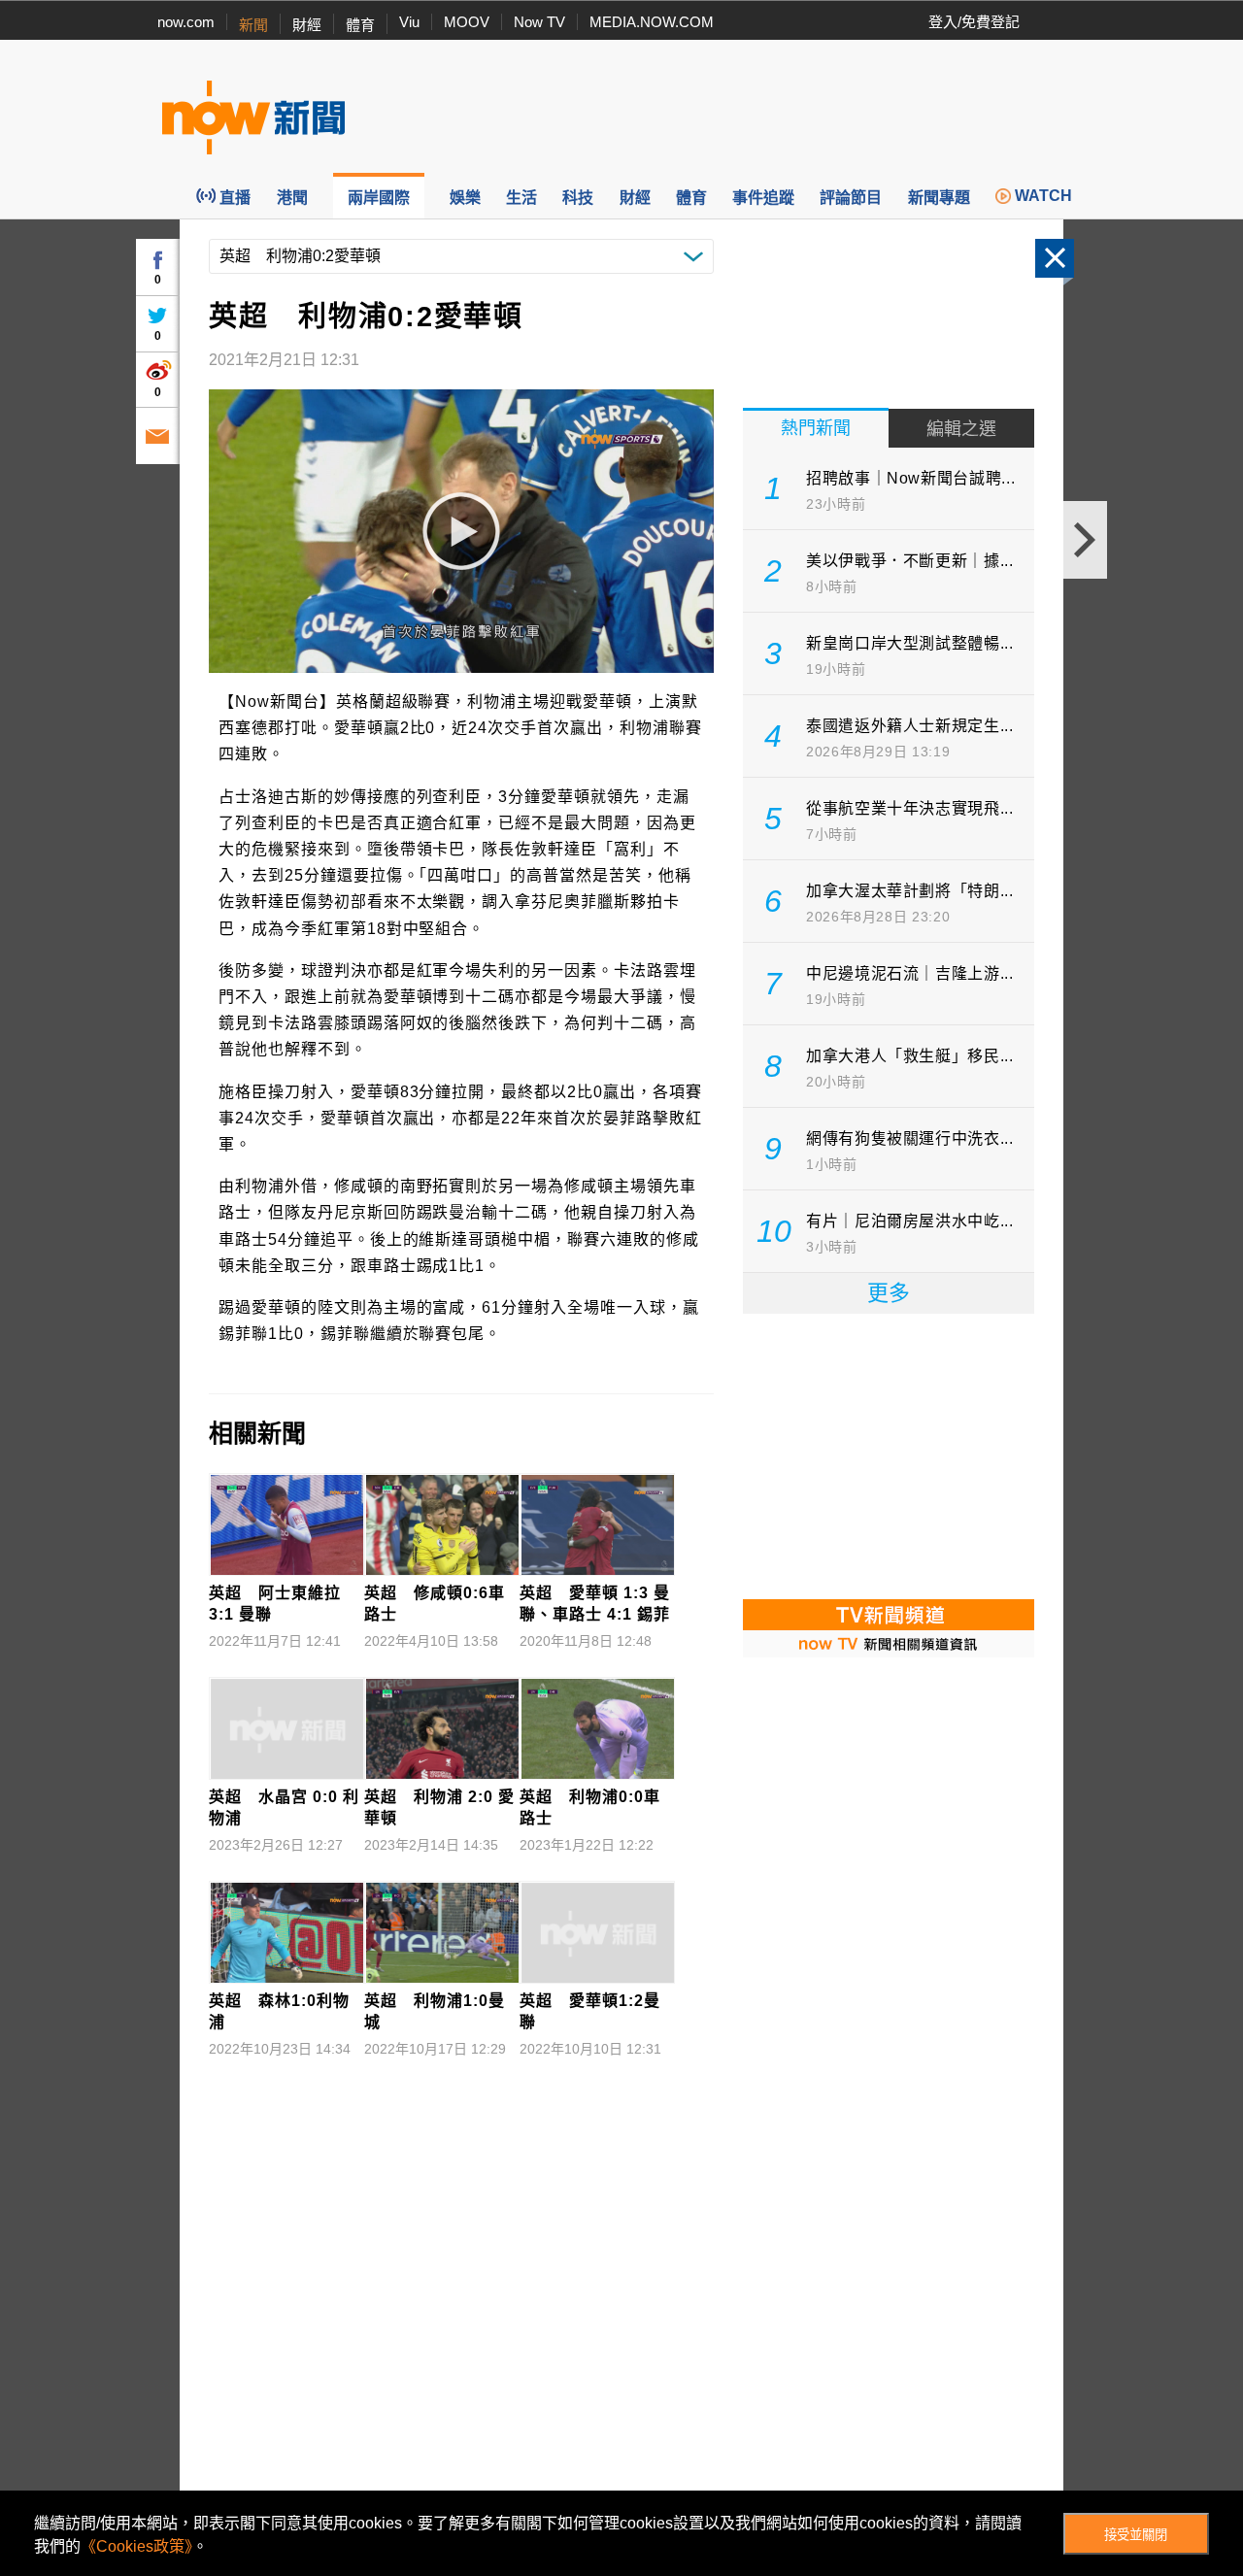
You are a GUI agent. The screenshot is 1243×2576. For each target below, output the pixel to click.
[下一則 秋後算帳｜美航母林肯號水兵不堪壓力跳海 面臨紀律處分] (1085, 540)
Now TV (539, 22)
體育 (360, 25)
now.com (186, 22)
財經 (307, 25)
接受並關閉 (1136, 2535)
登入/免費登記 (974, 22)
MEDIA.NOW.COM (652, 22)
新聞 (253, 25)
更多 (889, 1293)
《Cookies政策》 (136, 2546)
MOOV (467, 22)
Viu (409, 22)
